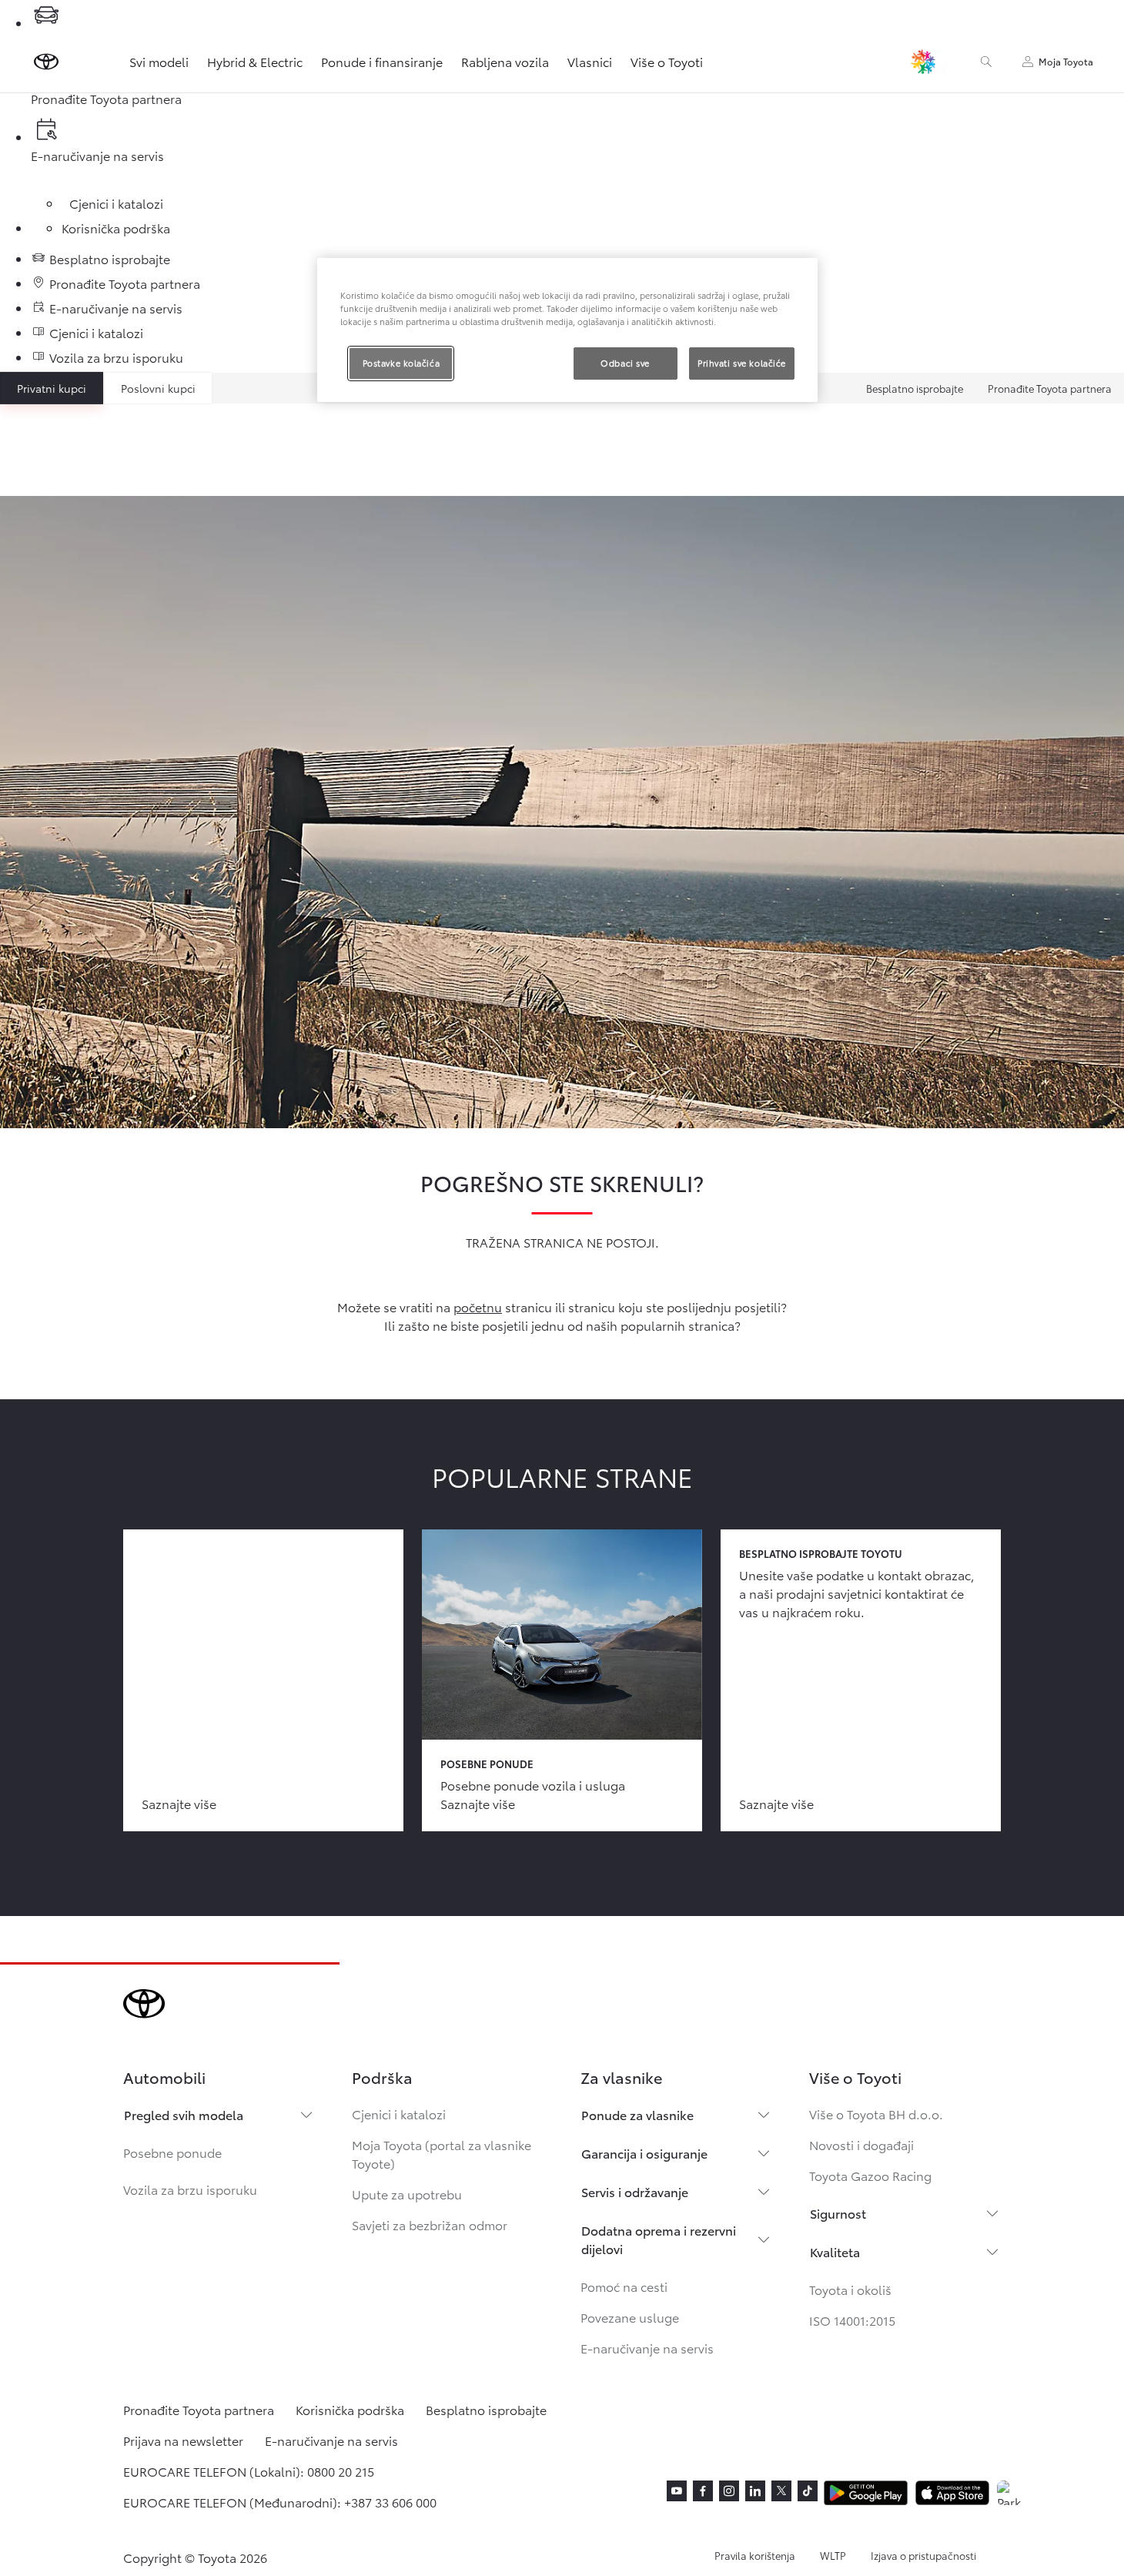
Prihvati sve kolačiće (742, 363)
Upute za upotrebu (407, 2194)
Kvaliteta (835, 2251)
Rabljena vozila (505, 61)
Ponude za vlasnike (637, 2114)
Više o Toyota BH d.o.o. (876, 2114)
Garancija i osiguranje (644, 2153)
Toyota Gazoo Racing (870, 2175)
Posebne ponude (172, 2152)
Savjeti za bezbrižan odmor (430, 2224)
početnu (478, 1306)
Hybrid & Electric (255, 61)
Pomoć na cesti (624, 2286)
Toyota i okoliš (850, 2289)
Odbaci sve (625, 363)
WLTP (833, 2555)
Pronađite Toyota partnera (1050, 388)
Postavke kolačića (401, 363)
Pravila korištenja (755, 2555)
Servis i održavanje (635, 2191)
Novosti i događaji (861, 2144)
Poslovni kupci (158, 388)
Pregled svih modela (184, 2114)
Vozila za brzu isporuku (190, 2189)
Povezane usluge (630, 2317)
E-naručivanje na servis (647, 2348)
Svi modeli (159, 61)
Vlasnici (590, 61)
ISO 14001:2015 (852, 2320)
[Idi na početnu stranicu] (46, 62)
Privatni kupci (52, 388)
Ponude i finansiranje (382, 61)
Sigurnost (838, 2213)
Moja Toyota (1066, 61)
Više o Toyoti (667, 61)
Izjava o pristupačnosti (923, 2555)
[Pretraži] (986, 62)
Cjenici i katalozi (399, 2114)
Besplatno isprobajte (915, 388)
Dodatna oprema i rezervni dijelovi (659, 2239)
